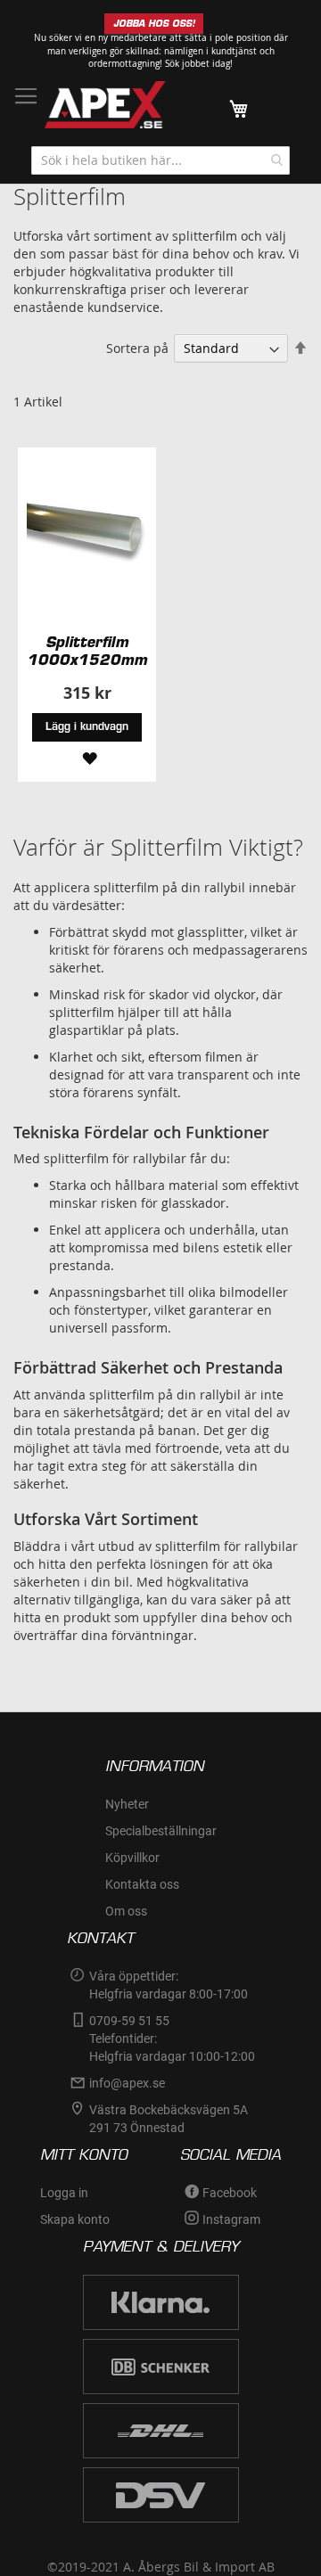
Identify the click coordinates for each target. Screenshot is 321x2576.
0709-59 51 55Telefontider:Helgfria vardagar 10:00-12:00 (172, 2039)
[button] (87, 757)
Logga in (64, 2193)
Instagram (231, 2219)
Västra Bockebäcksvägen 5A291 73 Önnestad (169, 2119)
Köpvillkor (132, 1858)
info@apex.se (127, 2083)
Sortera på (137, 348)
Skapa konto (75, 2219)
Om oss (126, 1911)
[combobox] (160, 160)
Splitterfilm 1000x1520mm (87, 651)
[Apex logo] (105, 105)
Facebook (230, 2193)
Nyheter (127, 1804)
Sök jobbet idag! (199, 64)
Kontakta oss (142, 1884)
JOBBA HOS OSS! (154, 24)
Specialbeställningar (161, 1831)
